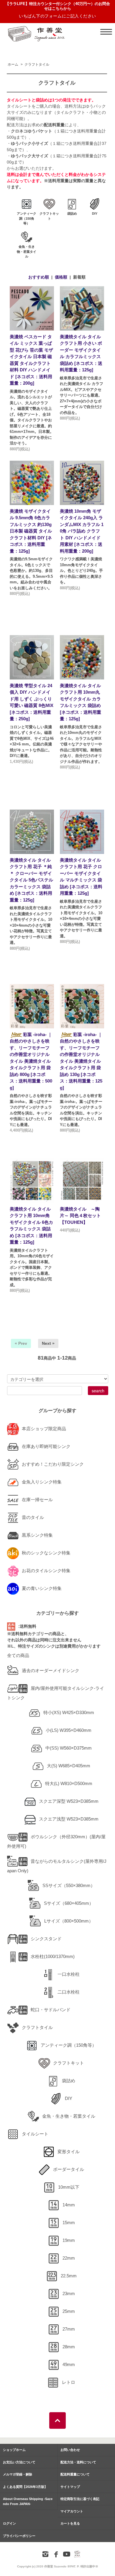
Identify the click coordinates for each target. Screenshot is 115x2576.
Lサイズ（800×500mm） (69, 1921)
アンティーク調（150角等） (69, 2045)
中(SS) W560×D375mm (69, 1748)
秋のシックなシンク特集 (46, 1553)
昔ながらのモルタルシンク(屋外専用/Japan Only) (57, 1866)
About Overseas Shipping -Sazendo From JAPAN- (28, 2501)
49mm (69, 2364)
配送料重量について (75, 2474)
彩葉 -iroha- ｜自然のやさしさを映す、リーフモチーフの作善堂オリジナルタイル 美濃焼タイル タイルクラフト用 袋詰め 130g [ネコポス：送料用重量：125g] (81, 1061)
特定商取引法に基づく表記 (80, 2499)
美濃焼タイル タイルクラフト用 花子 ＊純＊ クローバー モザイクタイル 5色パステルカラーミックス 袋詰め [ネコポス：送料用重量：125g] (31, 880)
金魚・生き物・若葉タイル (69, 2116)
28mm (69, 2347)
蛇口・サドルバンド (51, 2010)
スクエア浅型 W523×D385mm (69, 1819)
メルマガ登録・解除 (18, 2474)
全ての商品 (18, 1655)
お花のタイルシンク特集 (46, 1571)
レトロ (69, 2382)
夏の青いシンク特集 (42, 1588)
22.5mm (69, 2276)
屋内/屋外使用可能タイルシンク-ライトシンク (56, 1693)
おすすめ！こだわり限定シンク (53, 1464)
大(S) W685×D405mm (69, 1766)
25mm (69, 2311)
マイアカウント (72, 2511)
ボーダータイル (69, 2169)
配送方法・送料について (78, 2462)
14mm (69, 2205)
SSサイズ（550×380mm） (69, 1885)
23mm (69, 2293)
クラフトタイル (37, 64)
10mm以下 (69, 2187)
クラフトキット (69, 2063)
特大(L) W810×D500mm (69, 1783)
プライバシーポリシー (19, 2536)
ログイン (9, 2523)
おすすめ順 (39, 277)
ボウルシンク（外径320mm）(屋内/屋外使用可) (56, 1841)
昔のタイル (33, 1517)
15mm (69, 2223)
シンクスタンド (46, 1939)
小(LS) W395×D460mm (69, 1730)
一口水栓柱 (69, 1974)
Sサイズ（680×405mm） (69, 1903)
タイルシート (35, 2134)
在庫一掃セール (37, 1500)
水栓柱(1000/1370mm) (53, 1956)
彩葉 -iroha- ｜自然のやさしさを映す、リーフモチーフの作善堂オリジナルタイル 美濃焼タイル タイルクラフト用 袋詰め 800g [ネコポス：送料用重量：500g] (31, 1061)
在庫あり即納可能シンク (46, 1446)
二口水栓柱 (69, 1992)
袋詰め (69, 2081)
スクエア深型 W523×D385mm (69, 1801)
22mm (69, 2258)
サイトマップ (70, 2487)
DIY (69, 2098)
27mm (69, 2329)
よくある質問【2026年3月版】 (25, 2487)
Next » (48, 1343)
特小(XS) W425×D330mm (69, 1712)
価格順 (61, 277)
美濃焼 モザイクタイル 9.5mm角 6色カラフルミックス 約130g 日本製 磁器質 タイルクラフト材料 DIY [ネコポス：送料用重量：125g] (31, 531)
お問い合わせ (70, 2450)
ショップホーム (14, 2450)
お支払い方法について (19, 2462)
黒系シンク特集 (37, 1535)
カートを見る (70, 2523)
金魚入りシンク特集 (42, 1482)
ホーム (13, 64)
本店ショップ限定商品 (44, 1429)
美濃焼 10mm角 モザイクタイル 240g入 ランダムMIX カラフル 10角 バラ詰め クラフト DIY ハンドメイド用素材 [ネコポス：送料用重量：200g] (82, 531)
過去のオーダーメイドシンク (51, 1670)
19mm (69, 2240)
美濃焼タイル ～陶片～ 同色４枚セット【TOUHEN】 (80, 1216)
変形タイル (69, 2152)
